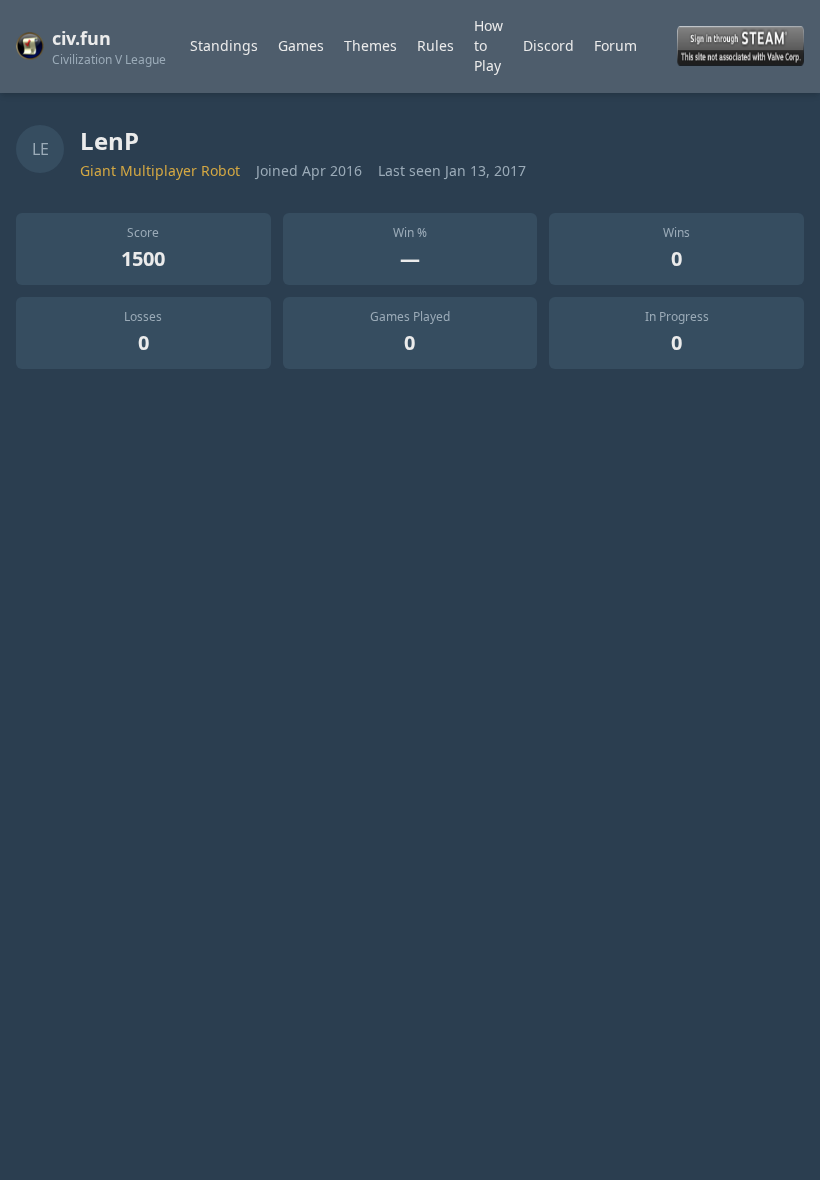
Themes (370, 45)
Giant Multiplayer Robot (160, 170)
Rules (435, 45)
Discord (548, 45)
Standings (224, 45)
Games (301, 45)
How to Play (488, 45)
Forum (615, 45)
